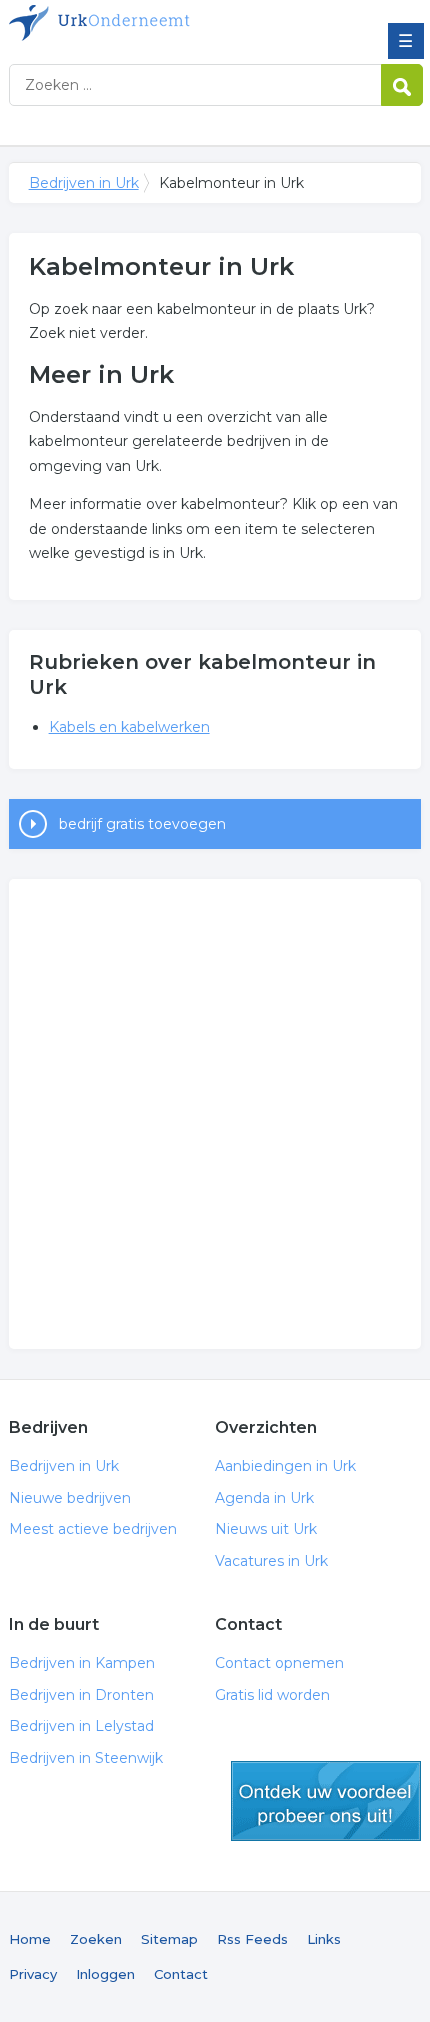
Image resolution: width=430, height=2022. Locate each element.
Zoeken (96, 1939)
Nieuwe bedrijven (70, 1498)
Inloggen (105, 1974)
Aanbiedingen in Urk (285, 1466)
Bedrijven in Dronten (81, 1695)
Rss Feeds (252, 1939)
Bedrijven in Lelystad (81, 1726)
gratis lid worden (326, 1801)
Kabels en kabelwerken (129, 727)
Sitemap (169, 1939)
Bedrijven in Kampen (82, 1663)
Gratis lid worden (272, 1695)
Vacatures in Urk (271, 1561)
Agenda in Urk (264, 1498)
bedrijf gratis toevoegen (142, 824)
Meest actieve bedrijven (93, 1529)
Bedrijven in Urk (154, 23)
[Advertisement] (215, 1114)
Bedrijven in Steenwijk (86, 1758)
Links (324, 1939)
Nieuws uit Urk (266, 1529)
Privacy (33, 1974)
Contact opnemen (279, 1663)
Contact (181, 1974)
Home (30, 1939)
